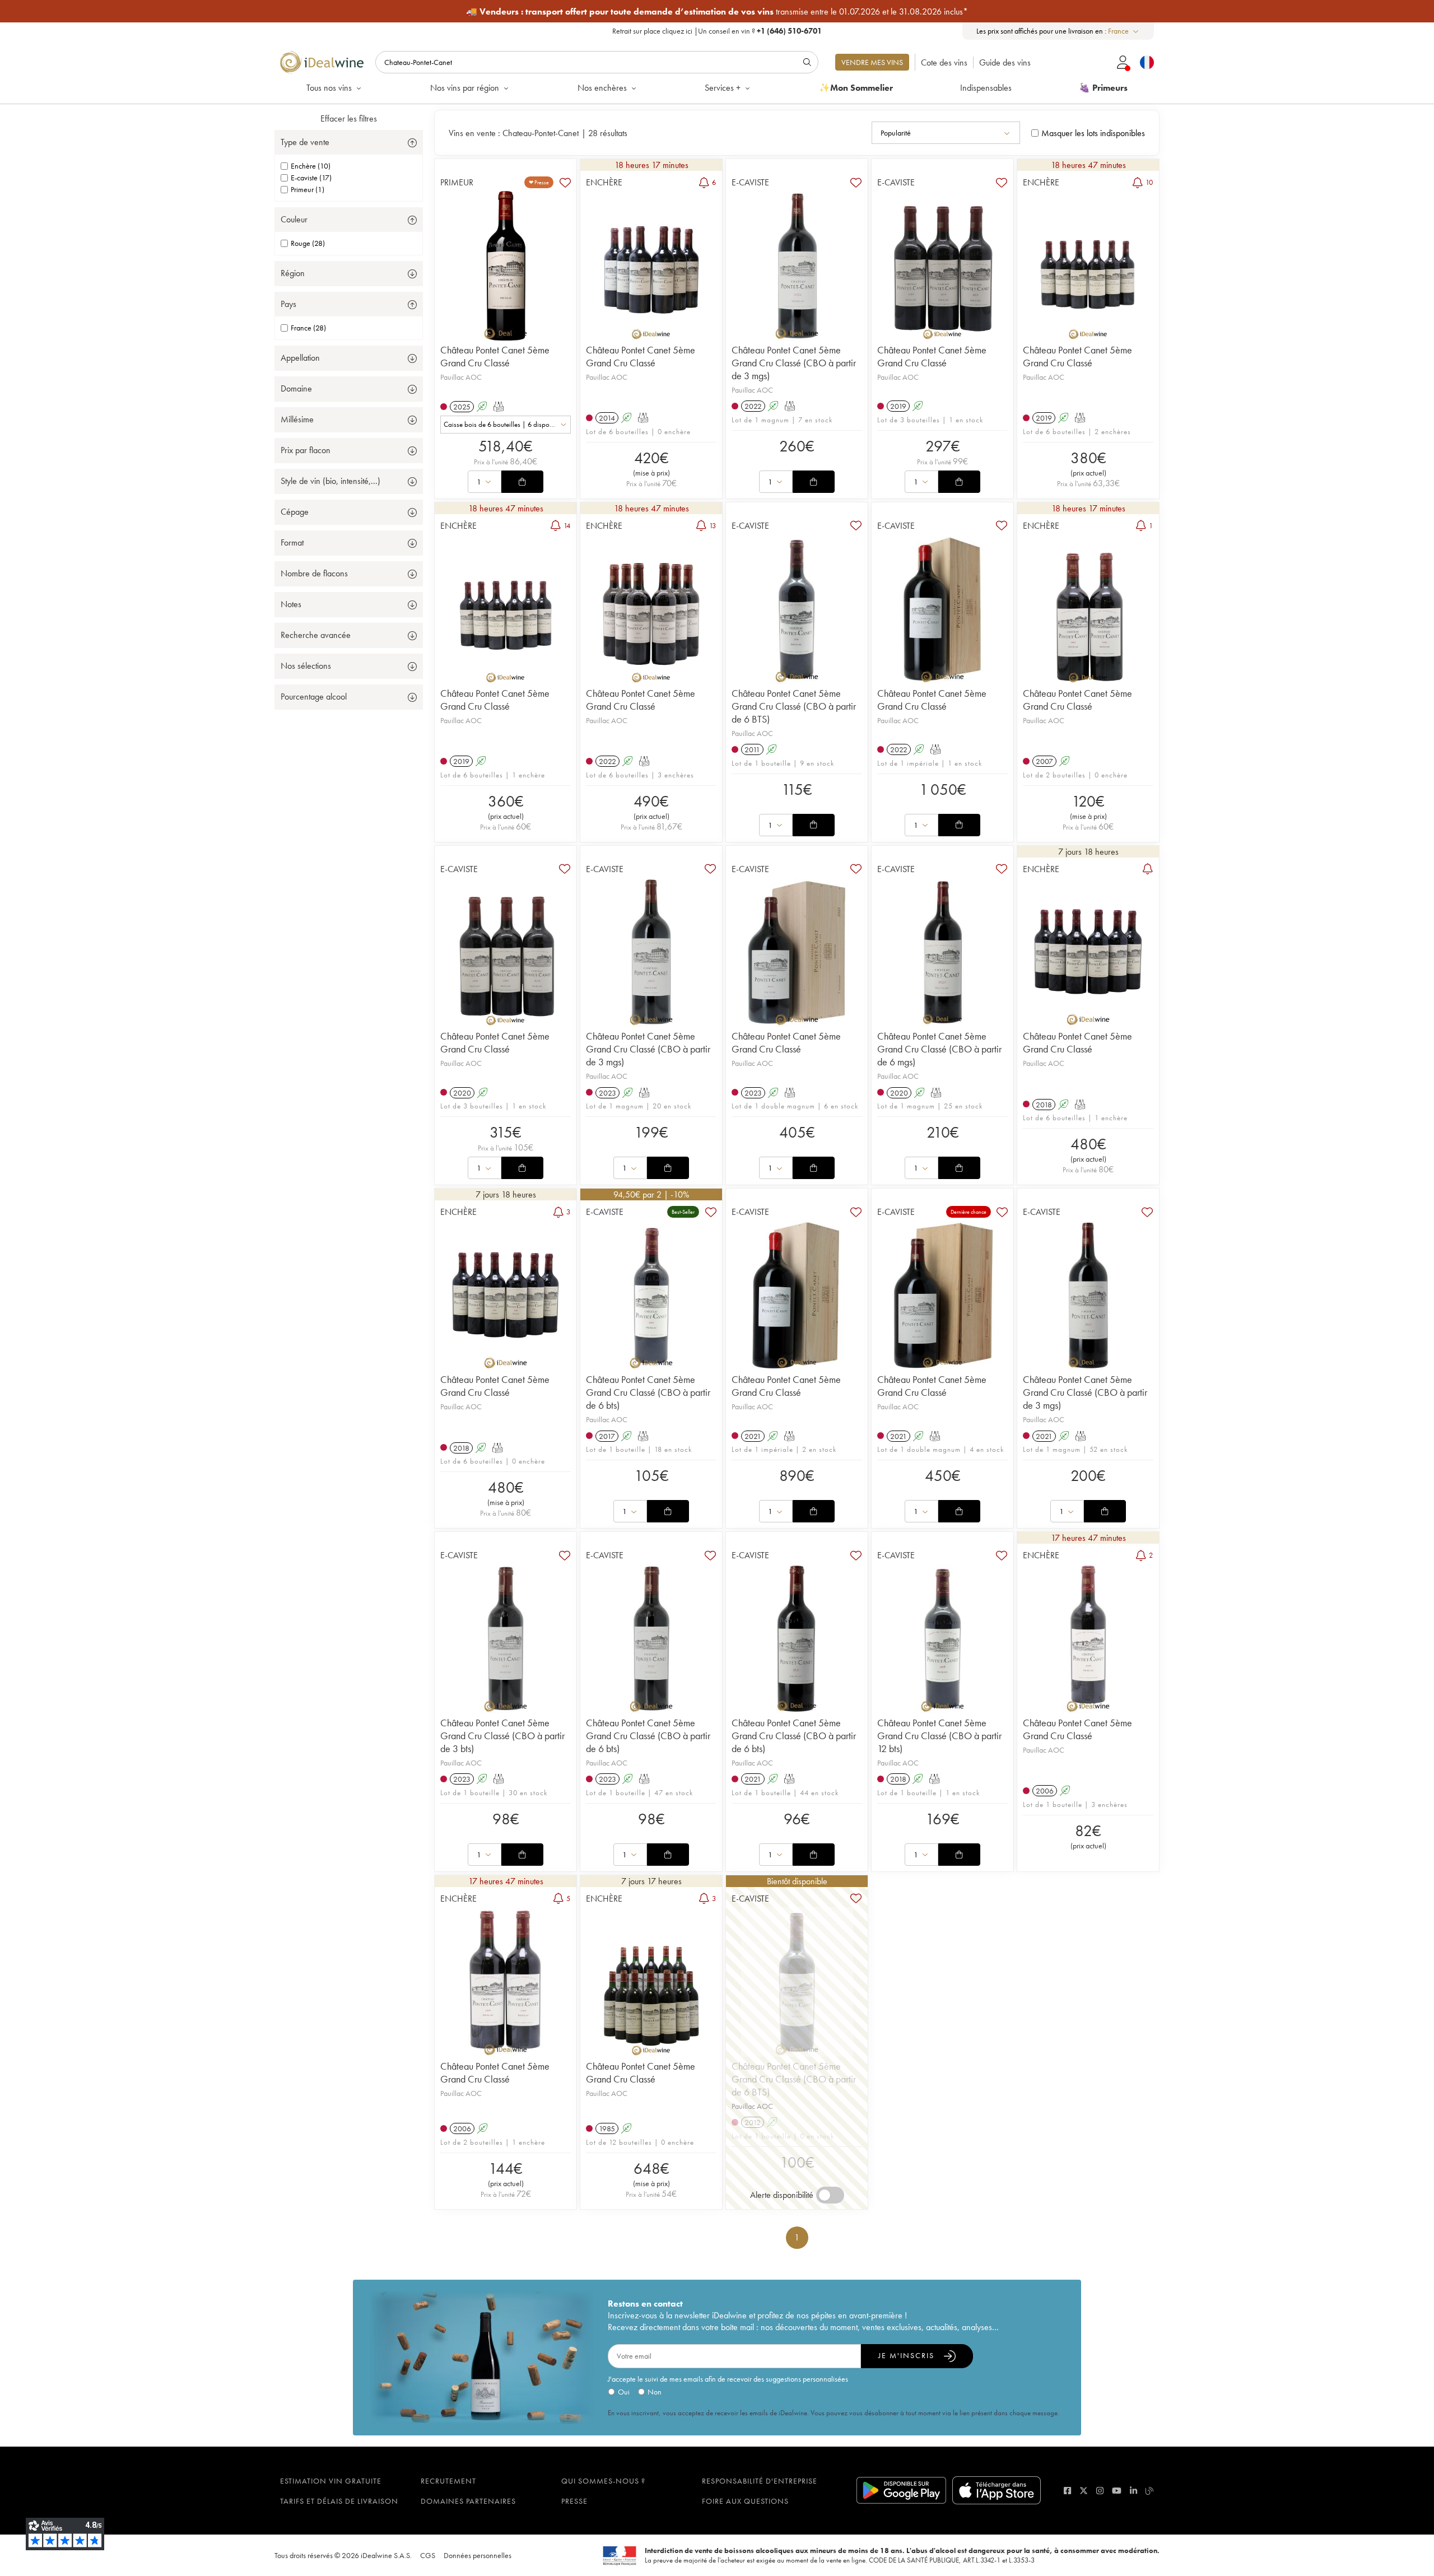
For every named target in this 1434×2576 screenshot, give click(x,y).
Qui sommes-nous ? (603, 2481)
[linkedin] (1133, 2491)
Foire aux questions (745, 2501)
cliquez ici (677, 31)
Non (655, 2392)
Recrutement (448, 2481)
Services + (723, 88)
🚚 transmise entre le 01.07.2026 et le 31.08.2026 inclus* (717, 11)
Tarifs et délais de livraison (339, 2501)
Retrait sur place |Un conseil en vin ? (717, 31)
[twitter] (1084, 2491)
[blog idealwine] (1150, 2491)
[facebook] (1067, 2491)
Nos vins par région (465, 88)
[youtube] (1117, 2491)
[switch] (830, 2195)
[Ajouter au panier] (522, 482)
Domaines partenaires (468, 2501)
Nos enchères (602, 88)
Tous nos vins (329, 88)
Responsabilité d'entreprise (760, 2481)
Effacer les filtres (349, 118)
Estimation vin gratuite (331, 2481)
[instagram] (1100, 2491)
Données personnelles (478, 2555)
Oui (624, 2392)
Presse (574, 2501)
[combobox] (1124, 31)
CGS (428, 2555)
